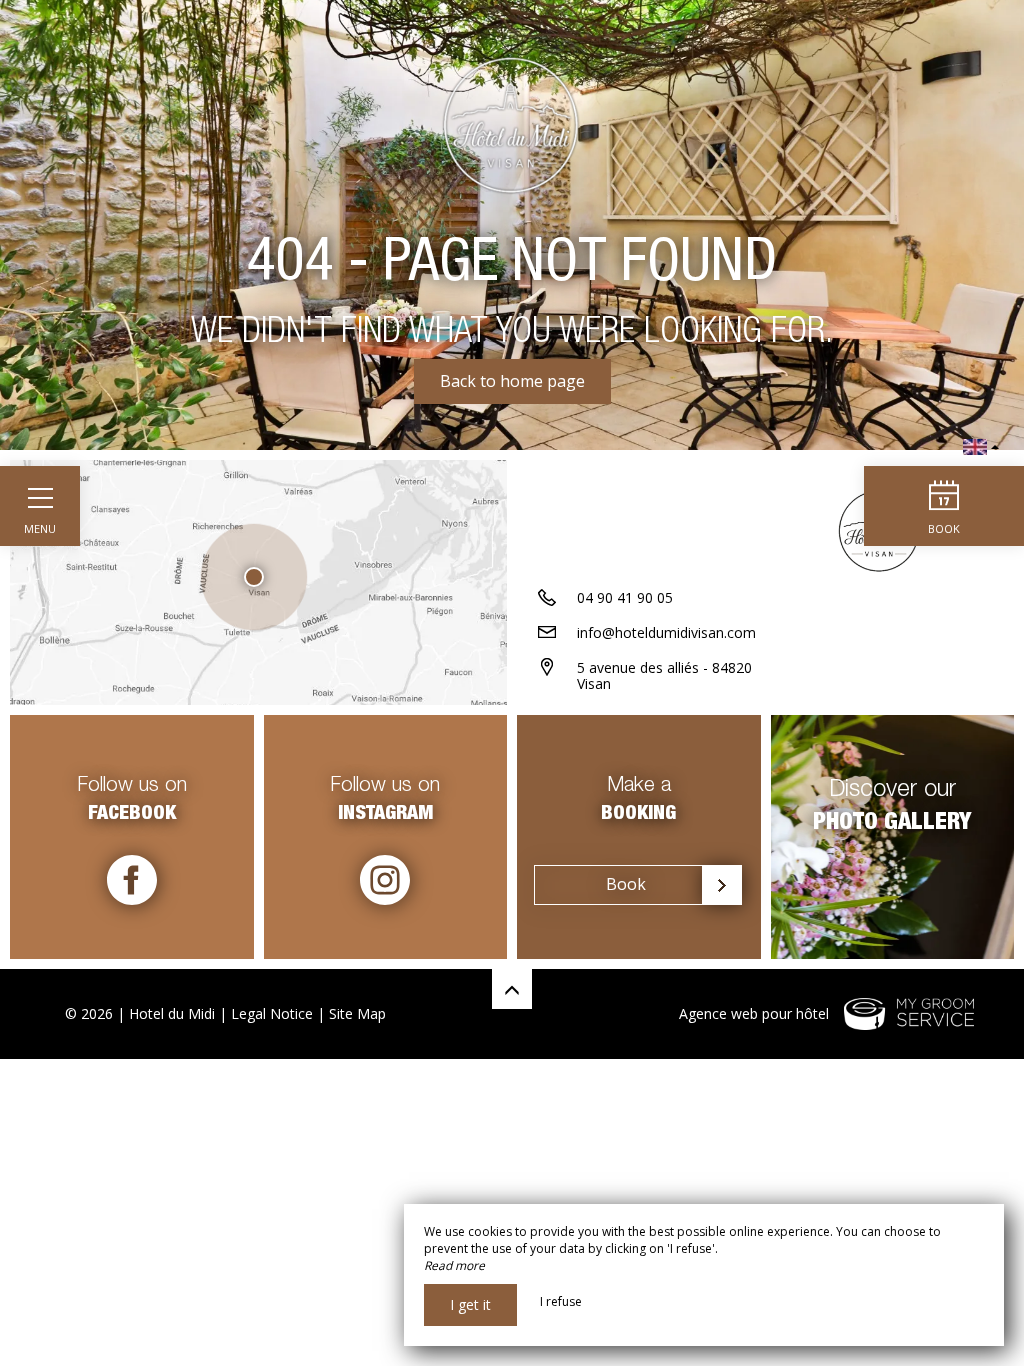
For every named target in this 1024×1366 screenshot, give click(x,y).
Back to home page (512, 381)
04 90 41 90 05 (625, 597)
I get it (470, 1304)
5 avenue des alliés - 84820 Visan (664, 676)
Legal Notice (272, 1013)
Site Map (357, 1013)
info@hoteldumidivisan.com (666, 632)
